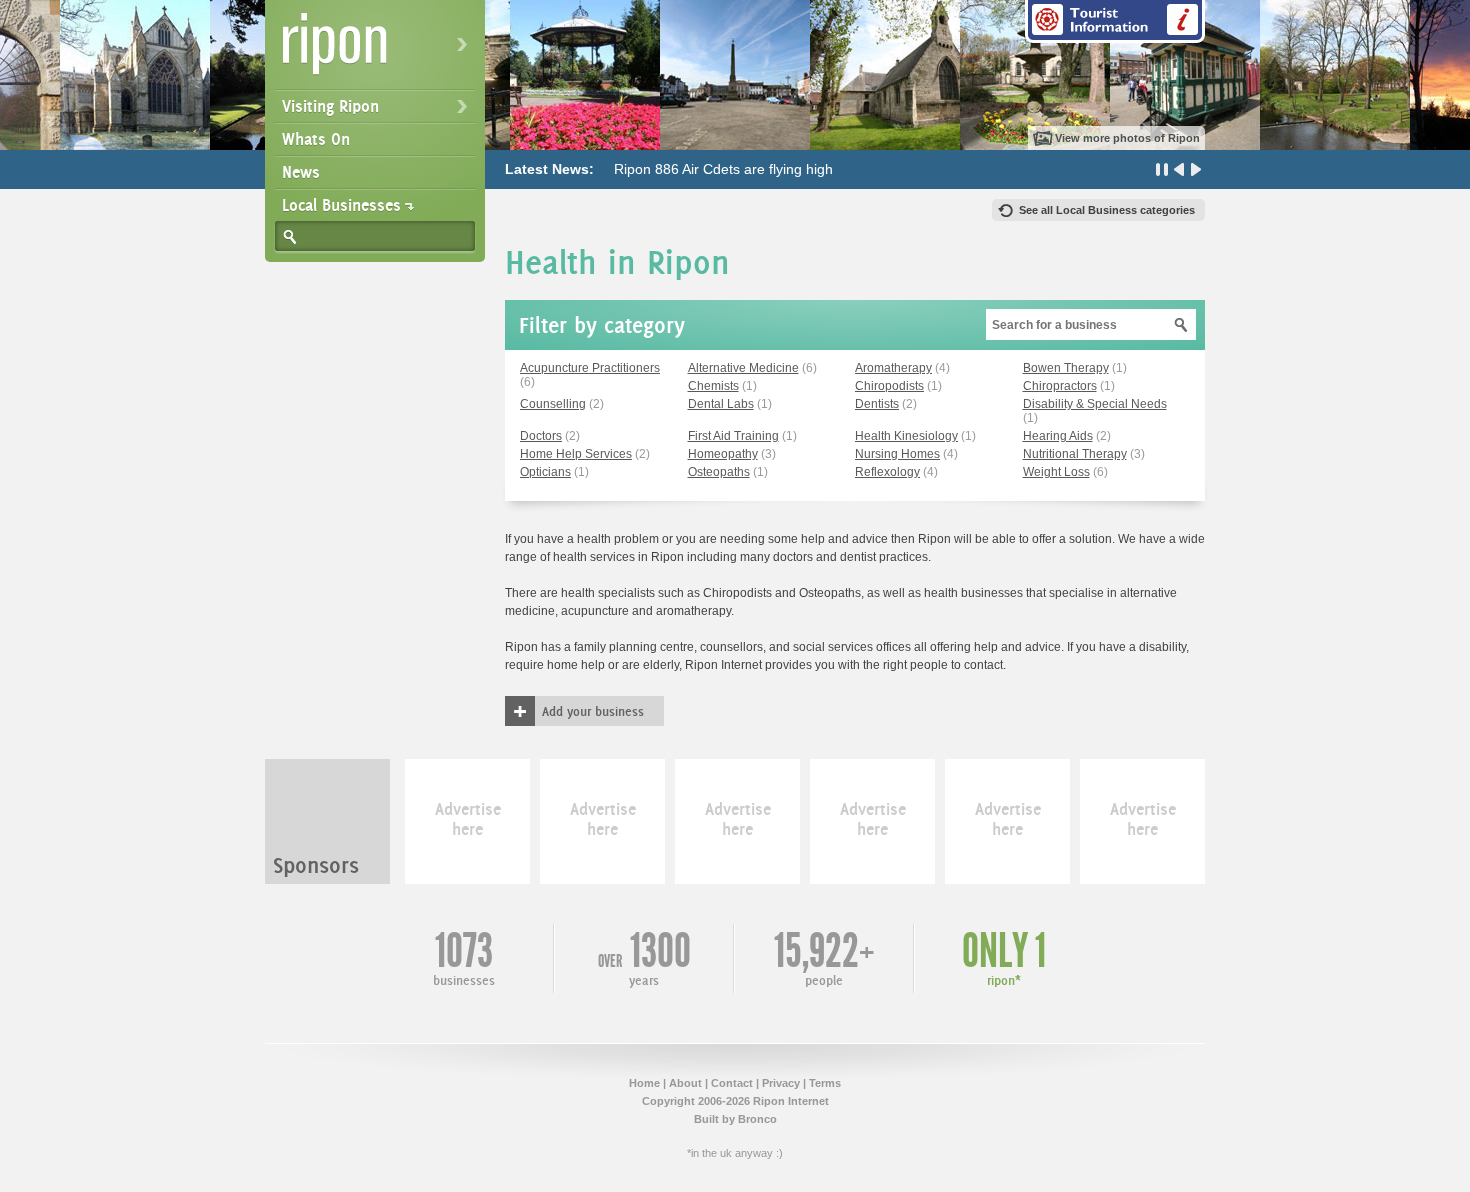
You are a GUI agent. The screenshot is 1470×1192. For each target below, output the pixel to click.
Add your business (593, 711)
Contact (732, 1083)
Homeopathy (723, 454)
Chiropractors (1060, 386)
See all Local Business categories (1107, 210)
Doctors (541, 436)
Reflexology (887, 472)
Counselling (553, 404)
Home (644, 1083)
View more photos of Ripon (1127, 138)
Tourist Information (1115, 21)
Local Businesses (341, 205)
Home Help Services (576, 454)
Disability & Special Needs (1095, 404)
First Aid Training (733, 436)
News (301, 172)
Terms (825, 1083)
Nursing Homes (897, 454)
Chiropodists (889, 386)
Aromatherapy (893, 368)
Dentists (877, 404)
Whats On (316, 139)
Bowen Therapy (1066, 368)
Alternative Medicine (743, 368)
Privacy (781, 1083)
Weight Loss (1056, 472)
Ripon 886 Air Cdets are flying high (723, 169)
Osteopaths (719, 472)
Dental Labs (721, 404)
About (685, 1083)
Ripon (379, 50)
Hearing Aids (1058, 436)
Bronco (757, 1119)
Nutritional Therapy (1075, 454)
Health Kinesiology (906, 436)
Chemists (713, 386)
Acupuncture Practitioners (590, 368)
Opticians (545, 472)
